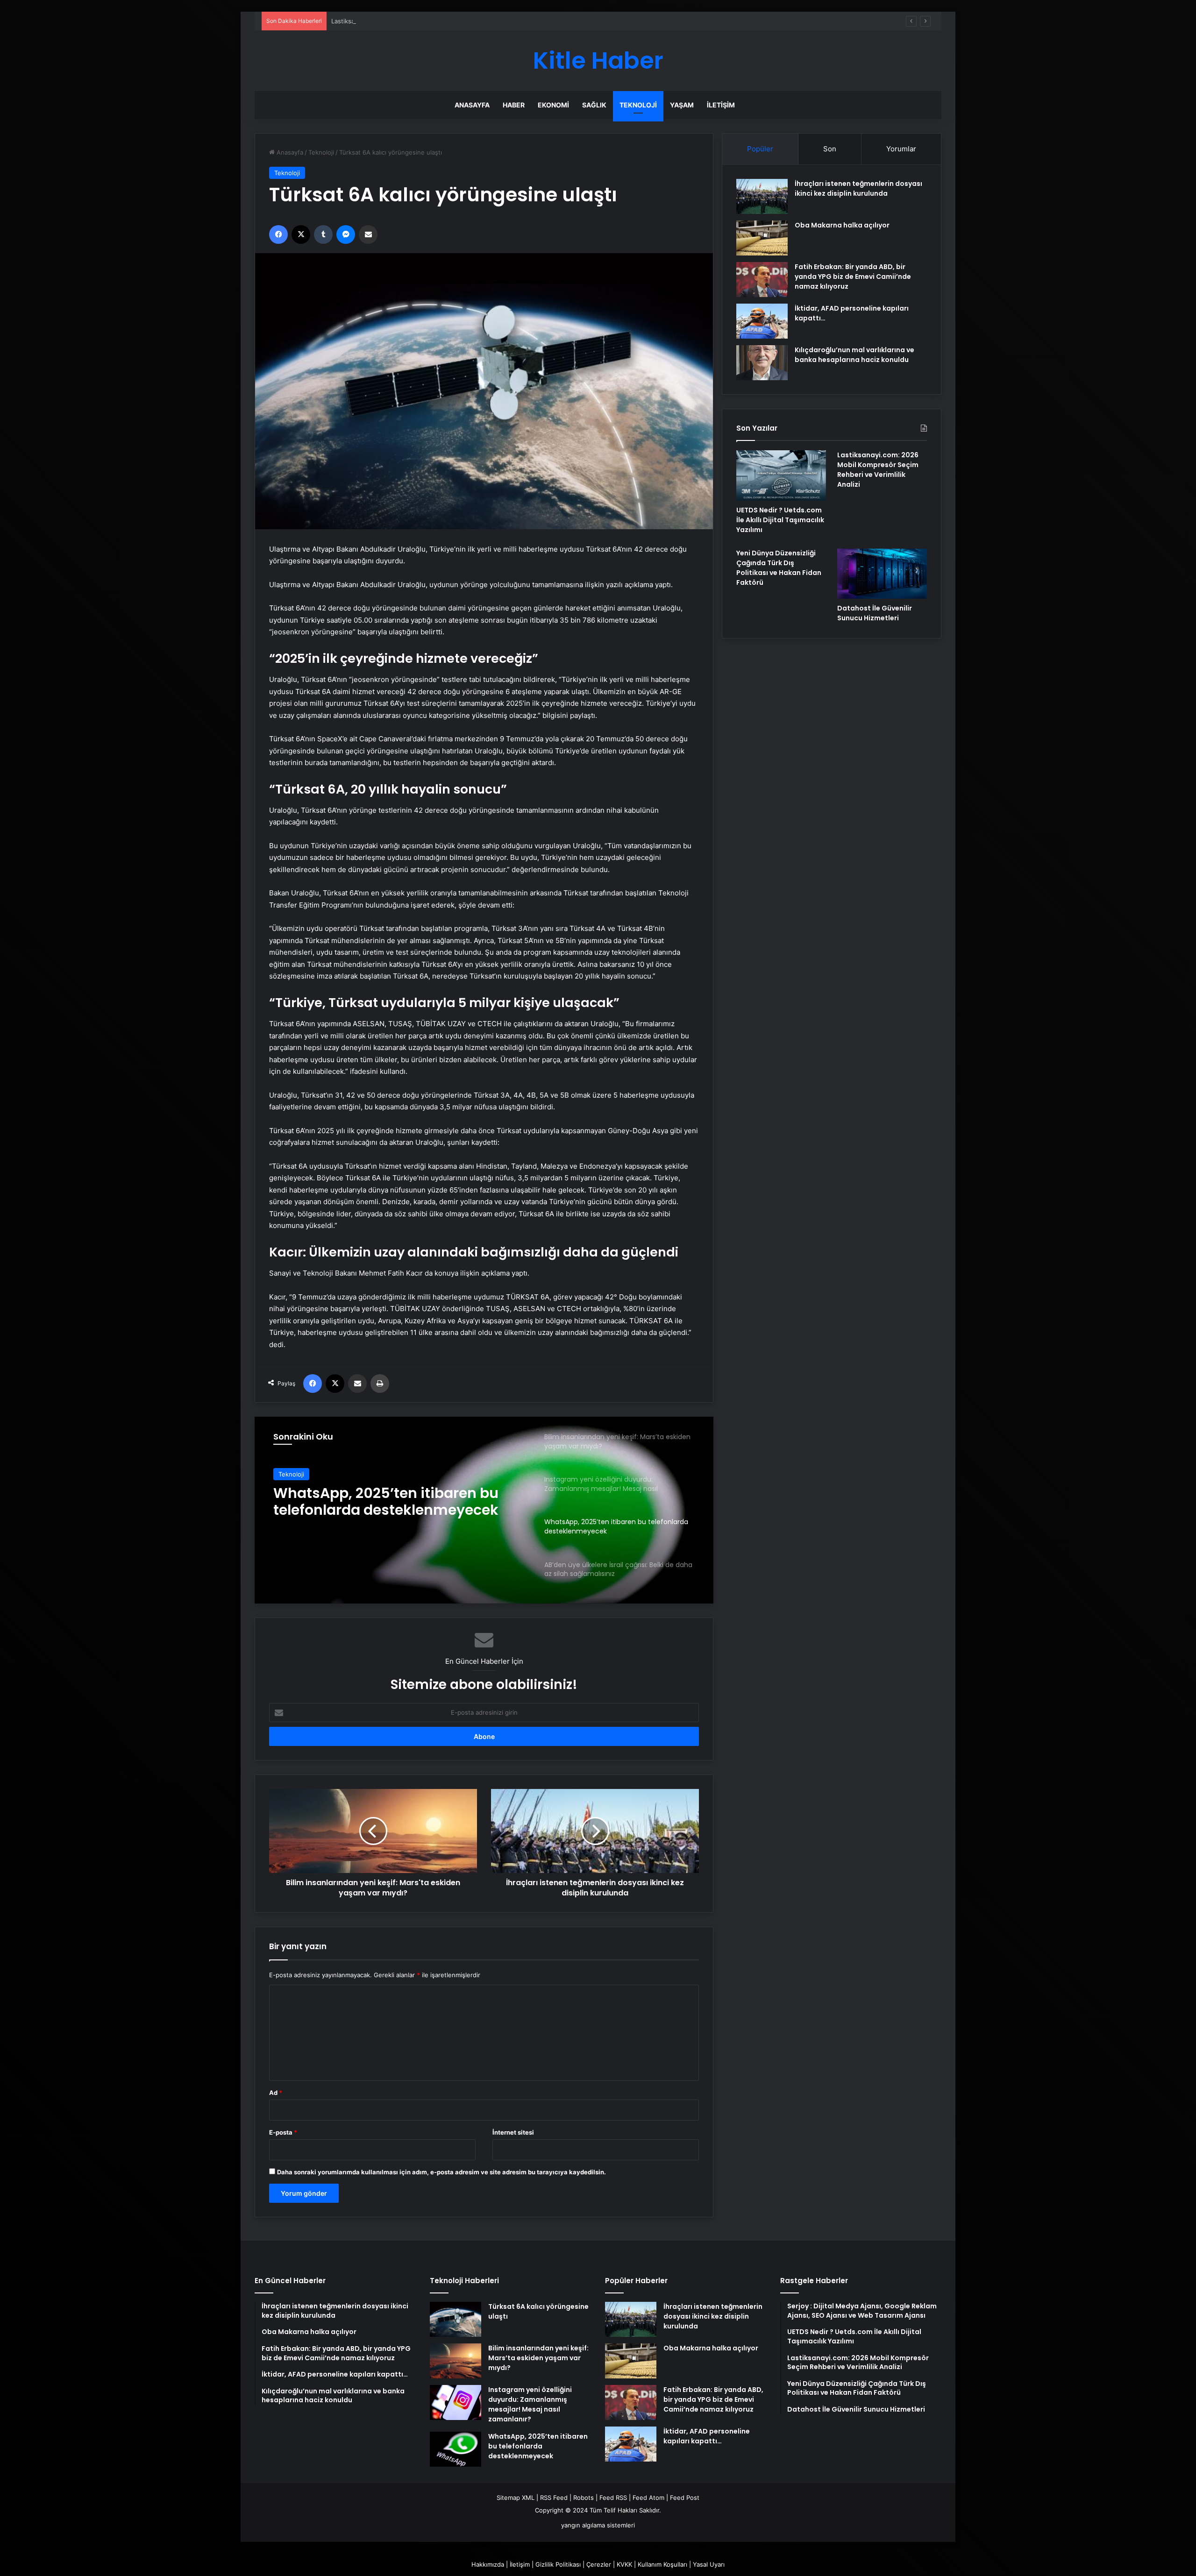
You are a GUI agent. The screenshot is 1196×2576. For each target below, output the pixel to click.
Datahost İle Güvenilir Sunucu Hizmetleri (875, 613)
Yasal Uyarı (709, 2564)
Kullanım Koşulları (662, 2564)
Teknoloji (638, 105)
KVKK (624, 2564)
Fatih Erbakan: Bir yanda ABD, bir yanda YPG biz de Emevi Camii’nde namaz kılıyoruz (853, 277)
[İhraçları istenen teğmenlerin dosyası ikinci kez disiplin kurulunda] (762, 196)
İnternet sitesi (513, 2132)
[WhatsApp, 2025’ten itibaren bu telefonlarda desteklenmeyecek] (456, 2449)
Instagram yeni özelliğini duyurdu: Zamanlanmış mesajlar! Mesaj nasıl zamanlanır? (530, 2404)
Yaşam (682, 105)
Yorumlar (901, 149)
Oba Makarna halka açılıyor (842, 225)
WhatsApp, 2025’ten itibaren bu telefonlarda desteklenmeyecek (538, 2446)
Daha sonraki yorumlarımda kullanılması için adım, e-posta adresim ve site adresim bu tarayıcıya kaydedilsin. (441, 2172)
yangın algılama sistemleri (598, 2525)
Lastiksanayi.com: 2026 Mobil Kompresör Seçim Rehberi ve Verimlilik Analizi (441, 21)
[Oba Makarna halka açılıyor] (762, 238)
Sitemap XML (516, 2498)
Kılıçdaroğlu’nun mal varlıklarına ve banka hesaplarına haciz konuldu (854, 355)
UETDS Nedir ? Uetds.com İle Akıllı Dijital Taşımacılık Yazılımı (780, 520)
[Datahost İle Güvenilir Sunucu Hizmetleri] (882, 574)
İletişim (721, 105)
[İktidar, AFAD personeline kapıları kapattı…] (762, 321)
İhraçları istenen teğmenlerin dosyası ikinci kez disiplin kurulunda (858, 188)
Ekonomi (553, 105)
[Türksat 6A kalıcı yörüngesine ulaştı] (456, 2319)
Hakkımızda (488, 2564)
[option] (484, 1510)
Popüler (760, 149)
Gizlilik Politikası (558, 2564)
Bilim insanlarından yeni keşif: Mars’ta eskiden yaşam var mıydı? (538, 2358)
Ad (276, 2093)
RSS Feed (554, 2498)
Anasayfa (472, 105)
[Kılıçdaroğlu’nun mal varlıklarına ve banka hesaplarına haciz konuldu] (762, 363)
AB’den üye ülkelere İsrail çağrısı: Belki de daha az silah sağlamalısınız (389, 1502)
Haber (514, 105)
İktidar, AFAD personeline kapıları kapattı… (707, 2436)
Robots (584, 2498)
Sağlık (594, 105)
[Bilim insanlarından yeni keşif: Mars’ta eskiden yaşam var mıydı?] (456, 2361)
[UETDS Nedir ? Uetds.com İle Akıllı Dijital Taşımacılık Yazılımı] (781, 475)
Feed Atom (648, 2498)
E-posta (283, 2132)
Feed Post (685, 2498)
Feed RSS (613, 2498)
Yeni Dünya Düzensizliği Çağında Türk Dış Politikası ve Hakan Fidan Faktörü (779, 568)
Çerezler (599, 2564)
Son (830, 149)
